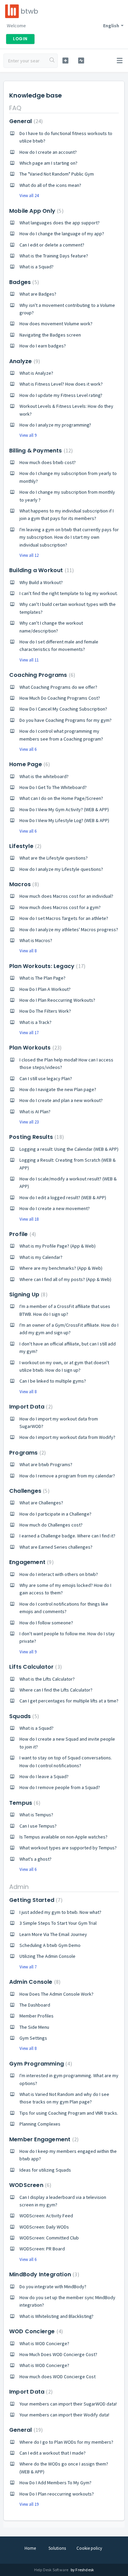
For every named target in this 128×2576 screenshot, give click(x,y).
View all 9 (28, 435)
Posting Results (36, 1137)
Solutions (57, 2548)
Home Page (29, 764)
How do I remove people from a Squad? (60, 1787)
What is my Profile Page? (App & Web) (58, 1246)
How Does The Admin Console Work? (56, 1994)
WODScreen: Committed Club (49, 2238)
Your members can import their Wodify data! (64, 2415)
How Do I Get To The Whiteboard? (53, 787)
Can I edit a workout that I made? (53, 2453)
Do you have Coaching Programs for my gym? (66, 720)
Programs (27, 1453)
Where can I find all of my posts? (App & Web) (65, 1279)
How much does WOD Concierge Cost (58, 2377)
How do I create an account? (48, 152)
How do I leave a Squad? (44, 1776)
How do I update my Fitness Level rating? (61, 395)
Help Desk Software (52, 2570)
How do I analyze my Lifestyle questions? (61, 869)
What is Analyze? (36, 373)
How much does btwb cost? (48, 462)
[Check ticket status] (81, 61)
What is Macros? (36, 940)
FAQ (15, 108)
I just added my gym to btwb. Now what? (60, 1912)
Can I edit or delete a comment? (52, 245)
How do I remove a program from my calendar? (67, 1476)
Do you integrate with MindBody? (53, 2287)
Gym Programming (40, 2064)
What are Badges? (38, 294)
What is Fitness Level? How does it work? (61, 384)
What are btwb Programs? (46, 1464)
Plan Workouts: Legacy (46, 966)
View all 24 (29, 196)
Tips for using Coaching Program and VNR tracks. (69, 2113)
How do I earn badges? (43, 346)
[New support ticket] (65, 61)
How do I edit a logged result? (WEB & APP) (63, 1197)
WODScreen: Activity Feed (46, 2216)
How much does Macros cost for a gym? (60, 907)
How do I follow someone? (46, 1623)
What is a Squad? (37, 267)
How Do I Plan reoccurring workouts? (57, 2494)
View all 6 (28, 749)
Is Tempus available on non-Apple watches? (63, 1837)
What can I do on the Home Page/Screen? (61, 798)
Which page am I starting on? (48, 163)
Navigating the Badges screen (50, 335)
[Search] (52, 61)
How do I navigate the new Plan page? (58, 1089)
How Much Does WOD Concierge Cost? (58, 2354)
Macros (23, 884)
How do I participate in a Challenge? (55, 1514)
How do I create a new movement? (55, 1208)
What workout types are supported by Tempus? (68, 1848)
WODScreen (29, 2185)
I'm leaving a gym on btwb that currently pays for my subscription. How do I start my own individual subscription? (69, 537)
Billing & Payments (40, 451)
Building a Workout (41, 570)
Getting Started (35, 1900)
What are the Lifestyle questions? (54, 858)
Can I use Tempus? (38, 1826)
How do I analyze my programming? (55, 425)
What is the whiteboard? (44, 776)
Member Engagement (43, 2139)
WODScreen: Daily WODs (44, 2227)
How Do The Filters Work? (45, 1011)
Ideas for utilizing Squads (45, 2170)
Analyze (24, 361)
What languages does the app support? (60, 223)
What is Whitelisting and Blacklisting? (56, 2316)
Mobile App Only (35, 211)
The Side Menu (34, 2027)
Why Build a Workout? (41, 582)
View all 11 (29, 660)
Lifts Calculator (35, 1667)
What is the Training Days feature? (54, 256)
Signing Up (27, 1294)
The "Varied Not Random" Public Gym (57, 174)
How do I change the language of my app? (62, 234)
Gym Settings (33, 2038)
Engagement (31, 1562)
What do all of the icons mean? (50, 185)
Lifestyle (24, 846)
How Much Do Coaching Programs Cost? (60, 698)
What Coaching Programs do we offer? (58, 687)
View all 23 (29, 1122)
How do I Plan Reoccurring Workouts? (57, 1000)
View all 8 (28, 951)
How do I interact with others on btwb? (59, 1574)
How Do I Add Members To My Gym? (55, 2483)
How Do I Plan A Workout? (45, 989)
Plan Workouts (34, 1048)
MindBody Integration (43, 2274)
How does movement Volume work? (56, 324)
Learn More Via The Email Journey (53, 1934)
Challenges (29, 1491)
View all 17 (29, 1033)
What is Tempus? (36, 1815)
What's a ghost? (35, 1859)
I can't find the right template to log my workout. (69, 593)
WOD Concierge (35, 2331)
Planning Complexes (40, 2124)
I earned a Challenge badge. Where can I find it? (67, 1536)
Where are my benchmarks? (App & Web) (61, 1268)
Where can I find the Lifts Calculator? (56, 1690)
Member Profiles (37, 2016)
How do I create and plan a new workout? (61, 1100)
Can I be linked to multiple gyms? (53, 1381)
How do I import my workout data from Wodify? (67, 1437)
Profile (22, 1234)
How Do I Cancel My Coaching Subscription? (63, 709)
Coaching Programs (41, 675)
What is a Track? (35, 1022)
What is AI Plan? (35, 1112)
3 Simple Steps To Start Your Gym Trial (58, 1923)
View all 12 (29, 555)
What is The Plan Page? (42, 978)
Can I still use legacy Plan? (46, 1078)
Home (30, 2548)
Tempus (24, 1803)
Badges (23, 282)
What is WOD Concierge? (44, 2343)
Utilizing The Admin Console (47, 1956)
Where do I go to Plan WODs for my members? (66, 2442)
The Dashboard (35, 2005)
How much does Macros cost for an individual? (66, 896)
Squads (23, 1716)
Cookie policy (89, 2548)
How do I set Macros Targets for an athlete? (64, 918)
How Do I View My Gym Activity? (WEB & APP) (64, 809)
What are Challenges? (41, 1503)
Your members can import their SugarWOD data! (68, 2404)
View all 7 (28, 1967)
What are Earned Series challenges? (56, 1547)
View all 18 (29, 1219)
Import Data (30, 1407)
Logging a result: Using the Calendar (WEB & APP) (69, 1149)
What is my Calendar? (41, 1257)
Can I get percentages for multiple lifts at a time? (69, 1701)
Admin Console (34, 1982)
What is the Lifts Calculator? (47, 1679)
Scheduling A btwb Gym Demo (50, 1945)
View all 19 (29, 2504)
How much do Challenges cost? (51, 1525)
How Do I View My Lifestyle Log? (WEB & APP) (64, 820)
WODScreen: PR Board (42, 2249)
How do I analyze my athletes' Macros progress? (69, 929)
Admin (19, 1887)
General (25, 121)
